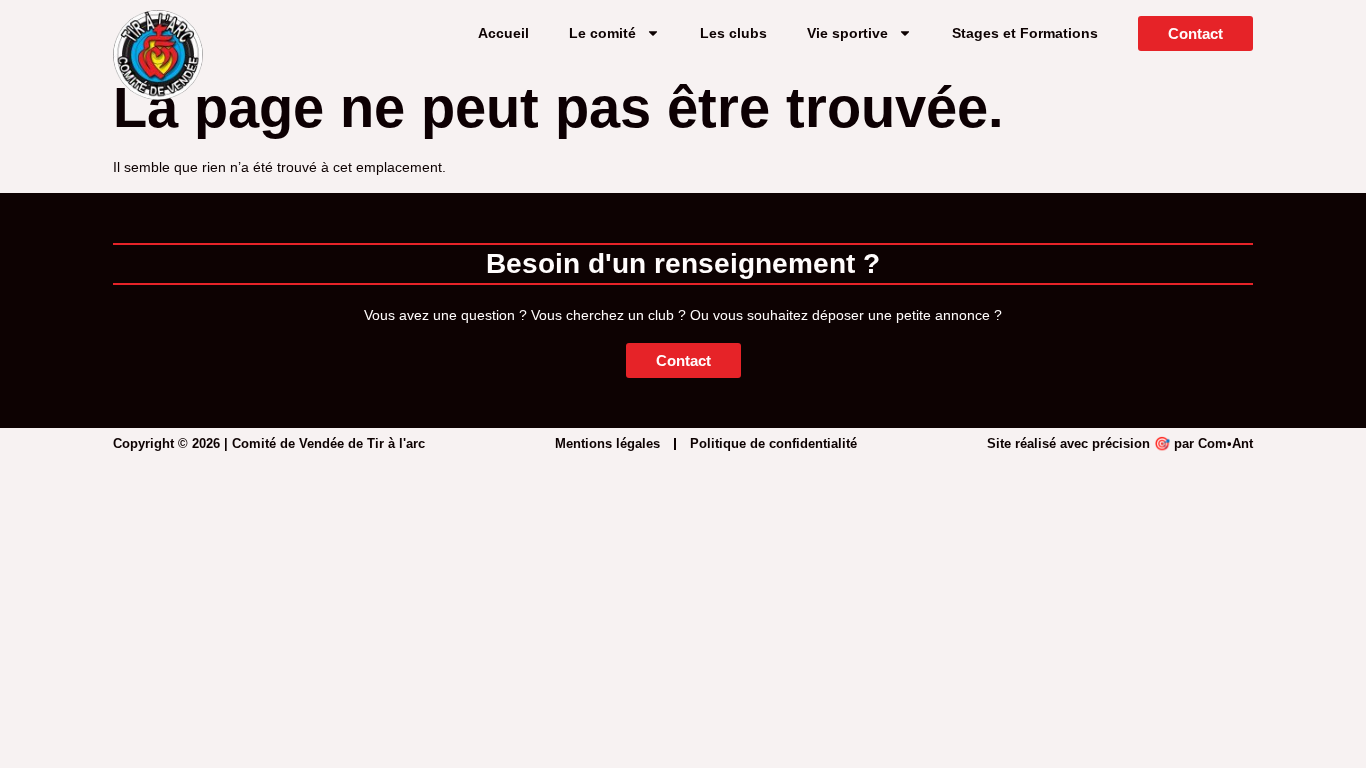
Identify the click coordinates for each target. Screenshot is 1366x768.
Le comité (602, 33)
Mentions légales (607, 443)
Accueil (503, 33)
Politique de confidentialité (773, 443)
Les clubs (733, 33)
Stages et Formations (1025, 33)
